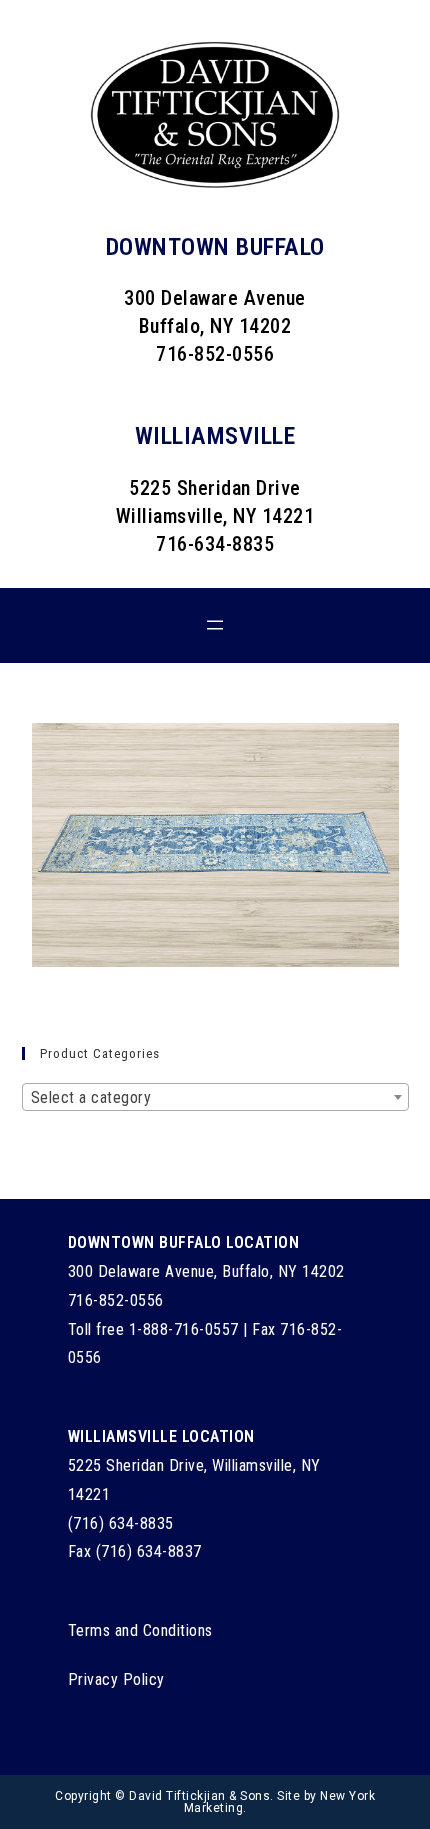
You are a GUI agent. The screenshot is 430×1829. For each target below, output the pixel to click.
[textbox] (215, 1098)
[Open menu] (215, 625)
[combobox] (215, 1097)
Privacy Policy (116, 1679)
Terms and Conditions (140, 1630)
